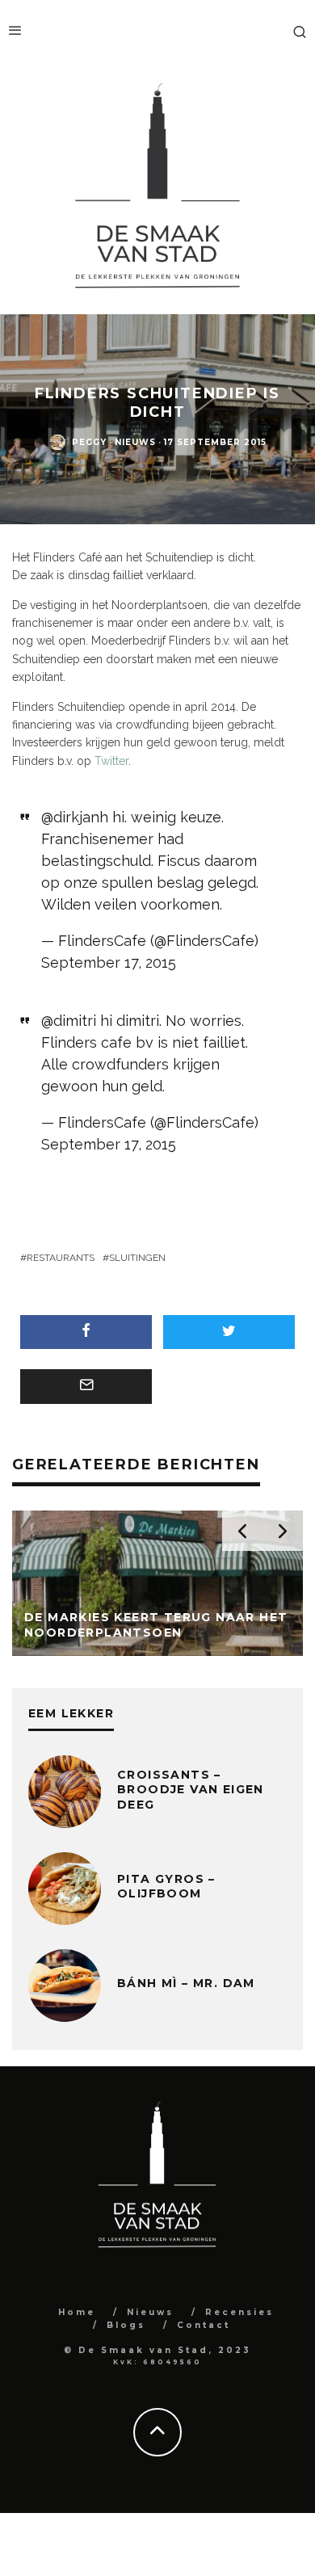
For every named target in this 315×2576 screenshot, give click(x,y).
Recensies (239, 2312)
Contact (204, 2325)
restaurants (61, 1258)
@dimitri (69, 1021)
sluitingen (137, 1258)
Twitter (111, 761)
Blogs (126, 2325)
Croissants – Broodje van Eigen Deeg (191, 1789)
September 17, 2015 (109, 962)
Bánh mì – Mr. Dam (186, 1983)
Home (77, 2312)
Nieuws (135, 442)
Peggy (89, 442)
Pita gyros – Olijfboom (166, 1886)
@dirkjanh (75, 817)
